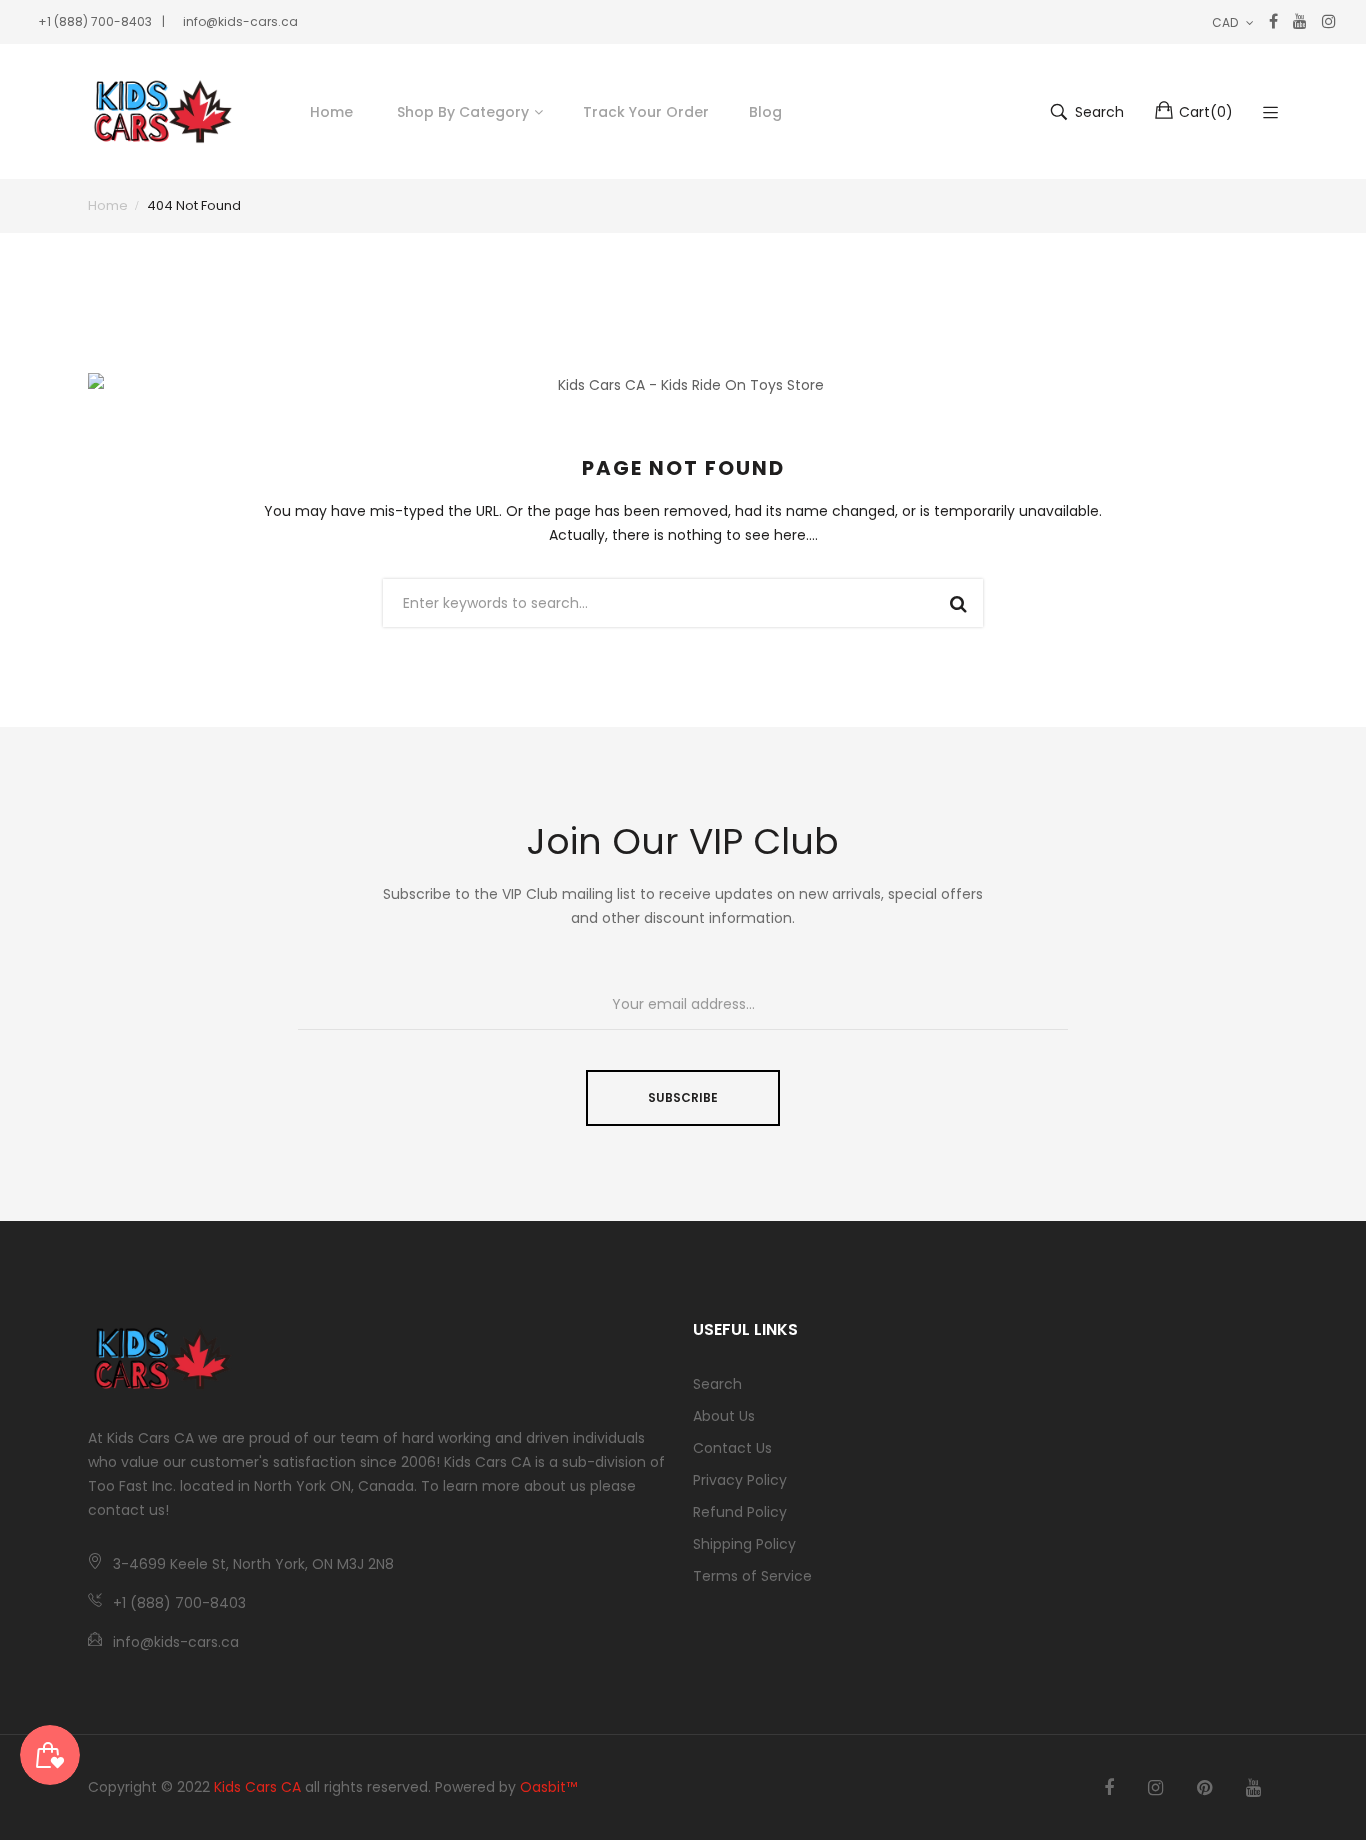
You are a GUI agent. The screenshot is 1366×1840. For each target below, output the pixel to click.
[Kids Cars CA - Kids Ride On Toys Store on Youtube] (1253, 1788)
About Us (724, 1416)
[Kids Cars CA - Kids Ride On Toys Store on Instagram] (1155, 1788)
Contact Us (732, 1448)
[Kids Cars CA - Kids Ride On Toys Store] (163, 111)
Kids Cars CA (257, 1787)
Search (717, 1384)
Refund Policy (740, 1512)
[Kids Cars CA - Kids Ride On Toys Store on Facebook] (1109, 1788)
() (1206, 112)
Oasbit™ (548, 1787)
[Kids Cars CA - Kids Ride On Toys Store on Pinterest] (1204, 1788)
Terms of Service (752, 1576)
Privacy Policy (740, 1480)
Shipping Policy (744, 1544)
